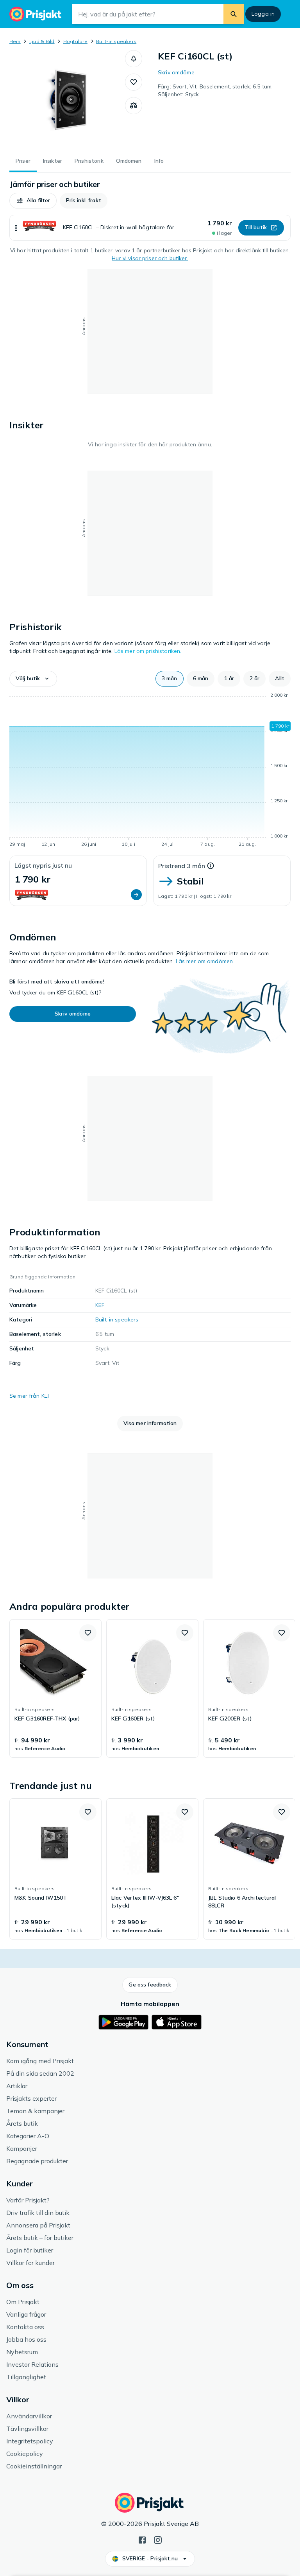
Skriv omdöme (176, 72)
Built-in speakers (116, 41)
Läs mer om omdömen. (205, 961)
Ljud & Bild (42, 41)
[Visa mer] (16, 228)
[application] (150, 771)
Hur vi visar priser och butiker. (150, 258)
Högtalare (75, 41)
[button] (134, 59)
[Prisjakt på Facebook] (142, 2539)
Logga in (263, 14)
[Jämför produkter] (134, 106)
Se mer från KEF (30, 1396)
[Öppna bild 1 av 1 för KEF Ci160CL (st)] (67, 99)
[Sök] (234, 14)
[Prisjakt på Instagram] (158, 2539)
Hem (15, 41)
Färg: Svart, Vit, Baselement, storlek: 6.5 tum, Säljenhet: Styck (215, 90)
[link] (55, 1688)
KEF (100, 1305)
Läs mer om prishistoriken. (148, 651)
